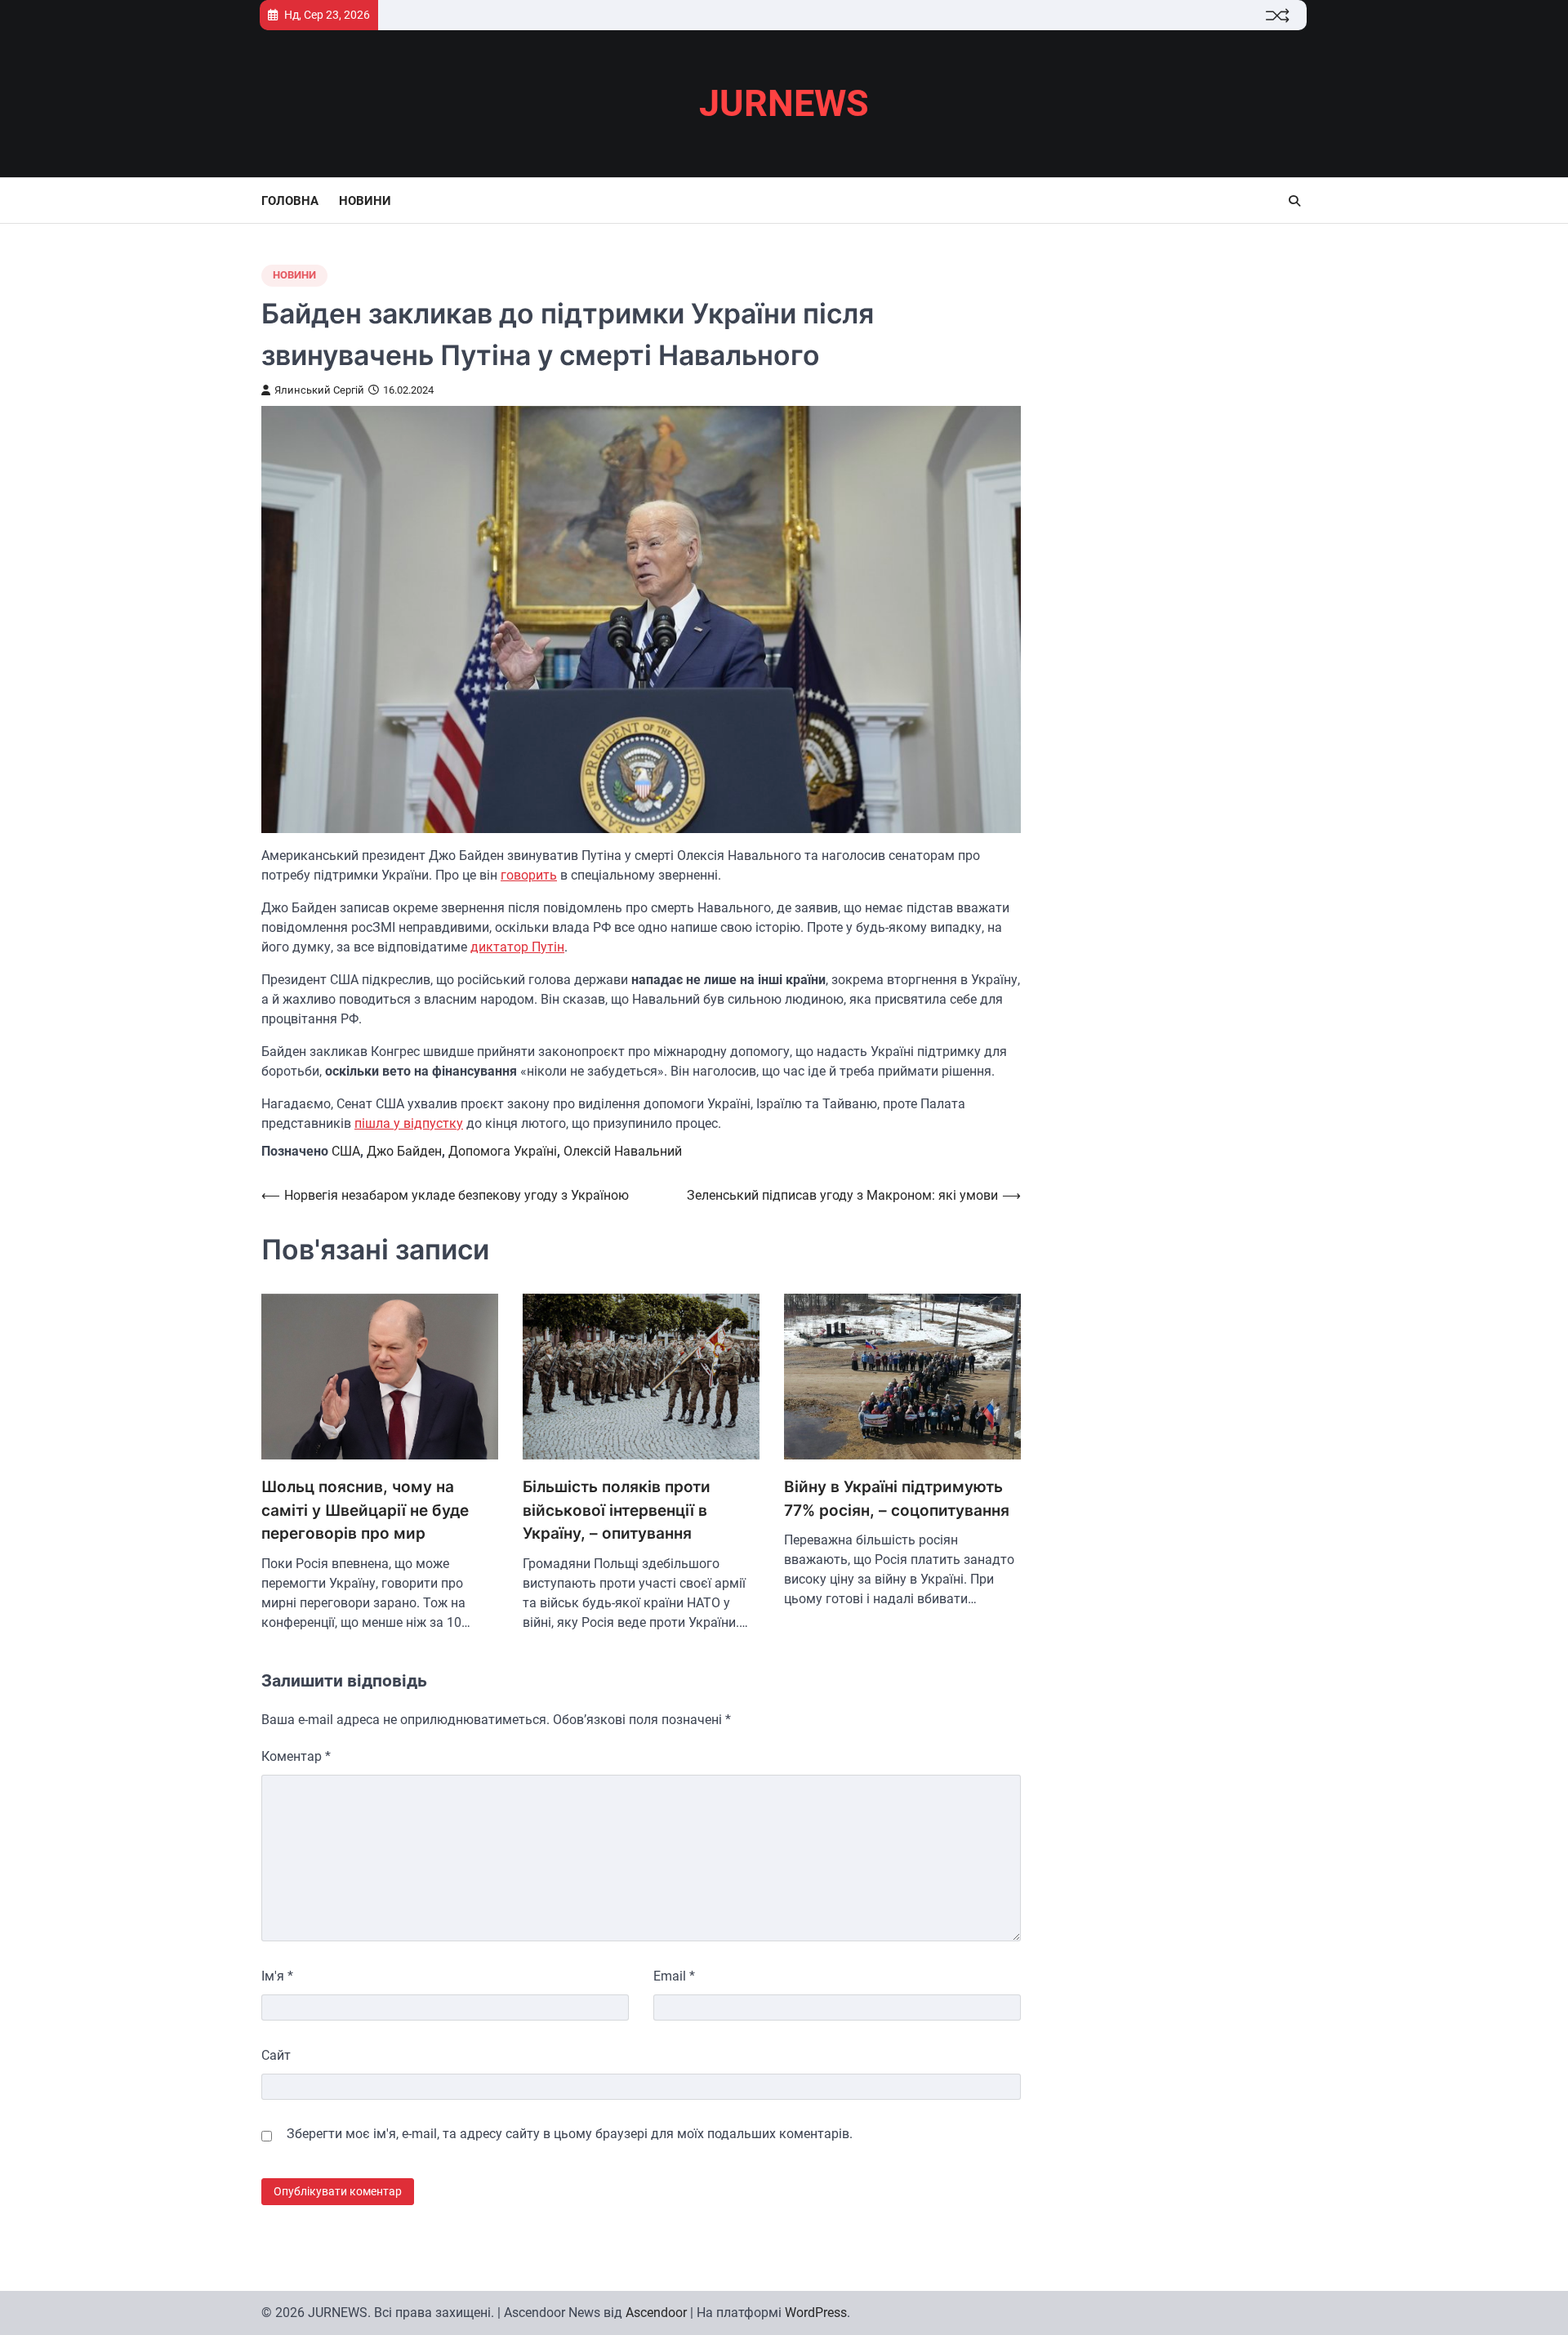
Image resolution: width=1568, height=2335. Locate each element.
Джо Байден (404, 1151)
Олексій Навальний (623, 1151)
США (346, 1151)
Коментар (296, 1756)
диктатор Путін (517, 947)
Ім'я (277, 1976)
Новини (365, 201)
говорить (529, 875)
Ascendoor (656, 2313)
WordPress (816, 2313)
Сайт (276, 2055)
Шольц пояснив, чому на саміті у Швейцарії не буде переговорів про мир (365, 1510)
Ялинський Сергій (319, 390)
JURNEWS (784, 103)
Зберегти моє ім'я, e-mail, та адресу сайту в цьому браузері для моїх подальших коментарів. (570, 2134)
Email (674, 1976)
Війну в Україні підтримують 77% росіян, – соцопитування (897, 1499)
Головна (290, 201)
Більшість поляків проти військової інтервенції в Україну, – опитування (617, 1510)
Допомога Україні (503, 1151)
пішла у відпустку (409, 1123)
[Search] (1294, 201)
